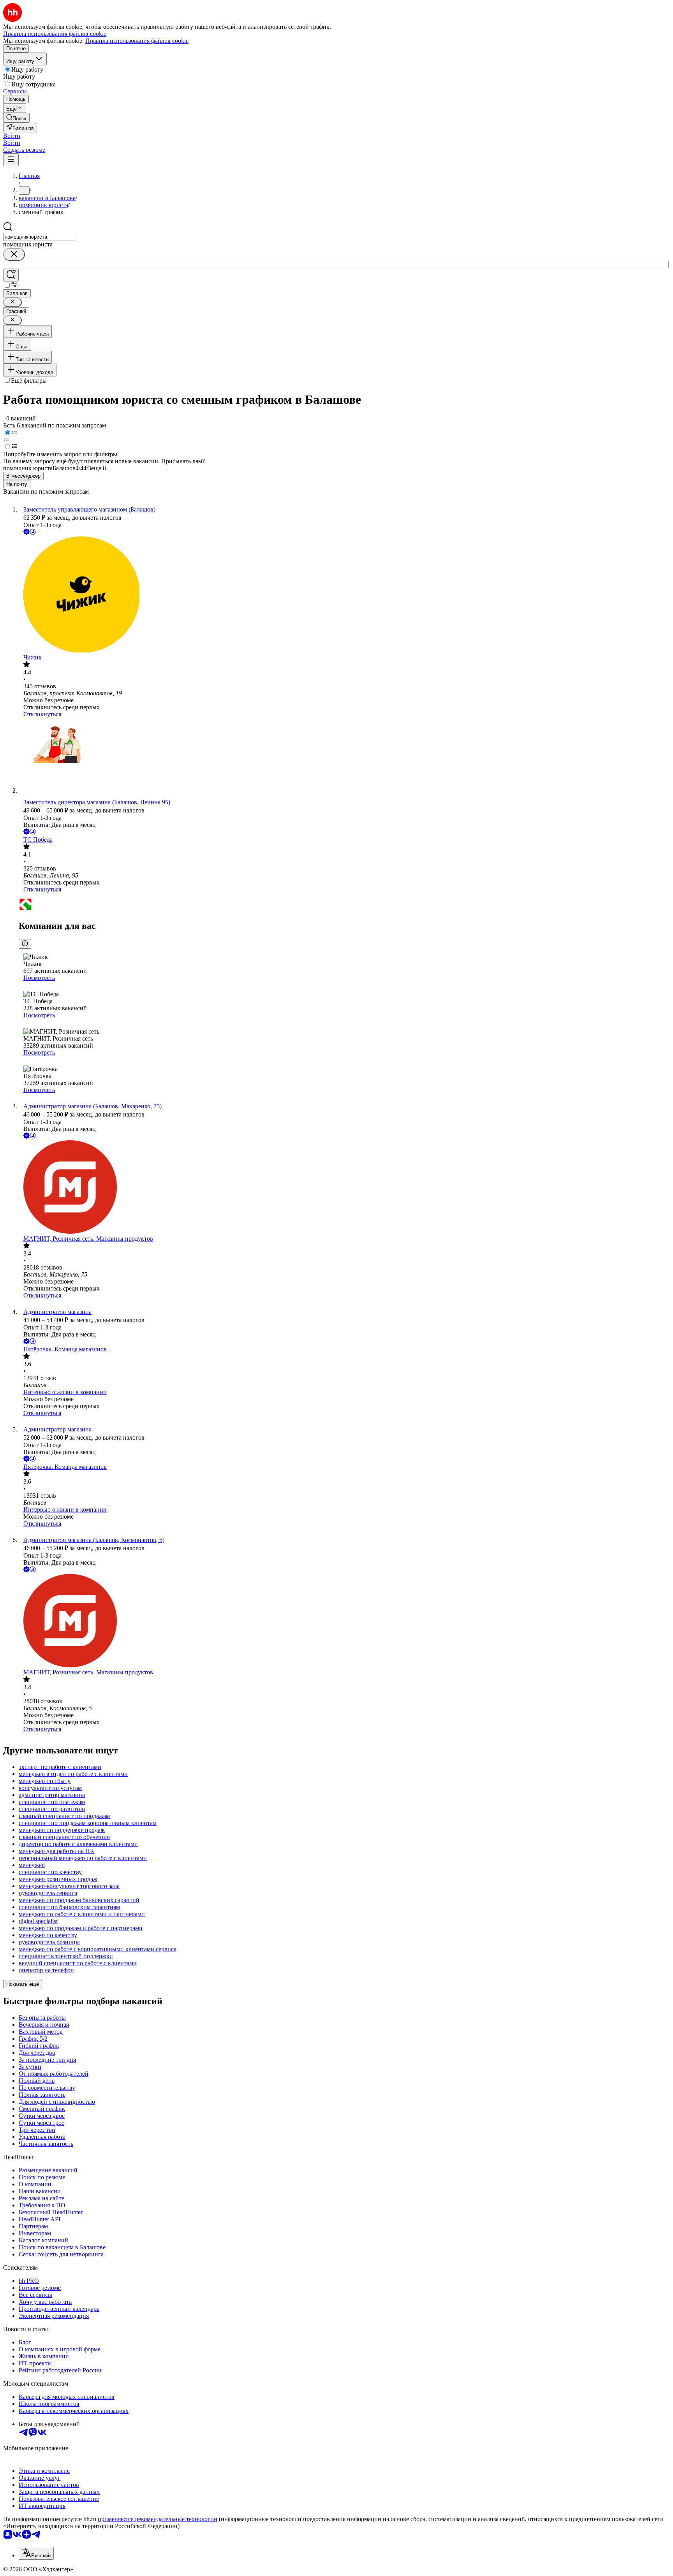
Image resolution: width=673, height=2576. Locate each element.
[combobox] (39, 237)
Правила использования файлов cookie (137, 41)
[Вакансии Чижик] (344, 595)
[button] (12, 136)
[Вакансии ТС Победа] (344, 905)
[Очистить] (14, 254)
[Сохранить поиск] (11, 275)
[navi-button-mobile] (11, 160)
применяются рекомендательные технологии (158, 2519)
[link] (16, 118)
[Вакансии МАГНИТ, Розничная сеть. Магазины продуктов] (344, 1188)
